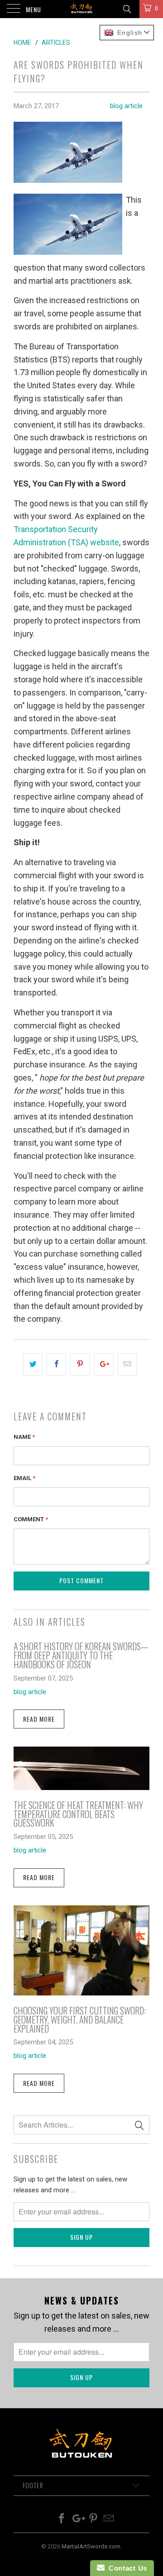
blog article (126, 106)
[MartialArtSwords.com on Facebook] (62, 2519)
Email (24, 1478)
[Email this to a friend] (127, 1364)
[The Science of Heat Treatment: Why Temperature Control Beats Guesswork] (81, 1787)
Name (24, 1437)
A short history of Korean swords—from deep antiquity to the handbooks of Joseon (81, 1655)
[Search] (127, 9)
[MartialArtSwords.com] (81, 9)
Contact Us (126, 2568)
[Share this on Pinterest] (80, 1364)
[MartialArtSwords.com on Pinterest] (94, 2519)
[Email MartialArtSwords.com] (109, 2519)
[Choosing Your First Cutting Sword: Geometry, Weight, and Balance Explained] (81, 1993)
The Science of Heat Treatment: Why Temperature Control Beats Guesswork (78, 1814)
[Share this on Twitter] (33, 1364)
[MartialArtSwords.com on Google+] (78, 2519)
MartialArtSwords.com (91, 2546)
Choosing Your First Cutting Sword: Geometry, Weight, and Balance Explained (80, 2019)
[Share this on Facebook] (56, 1364)
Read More (39, 1719)
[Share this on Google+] (104, 1364)
